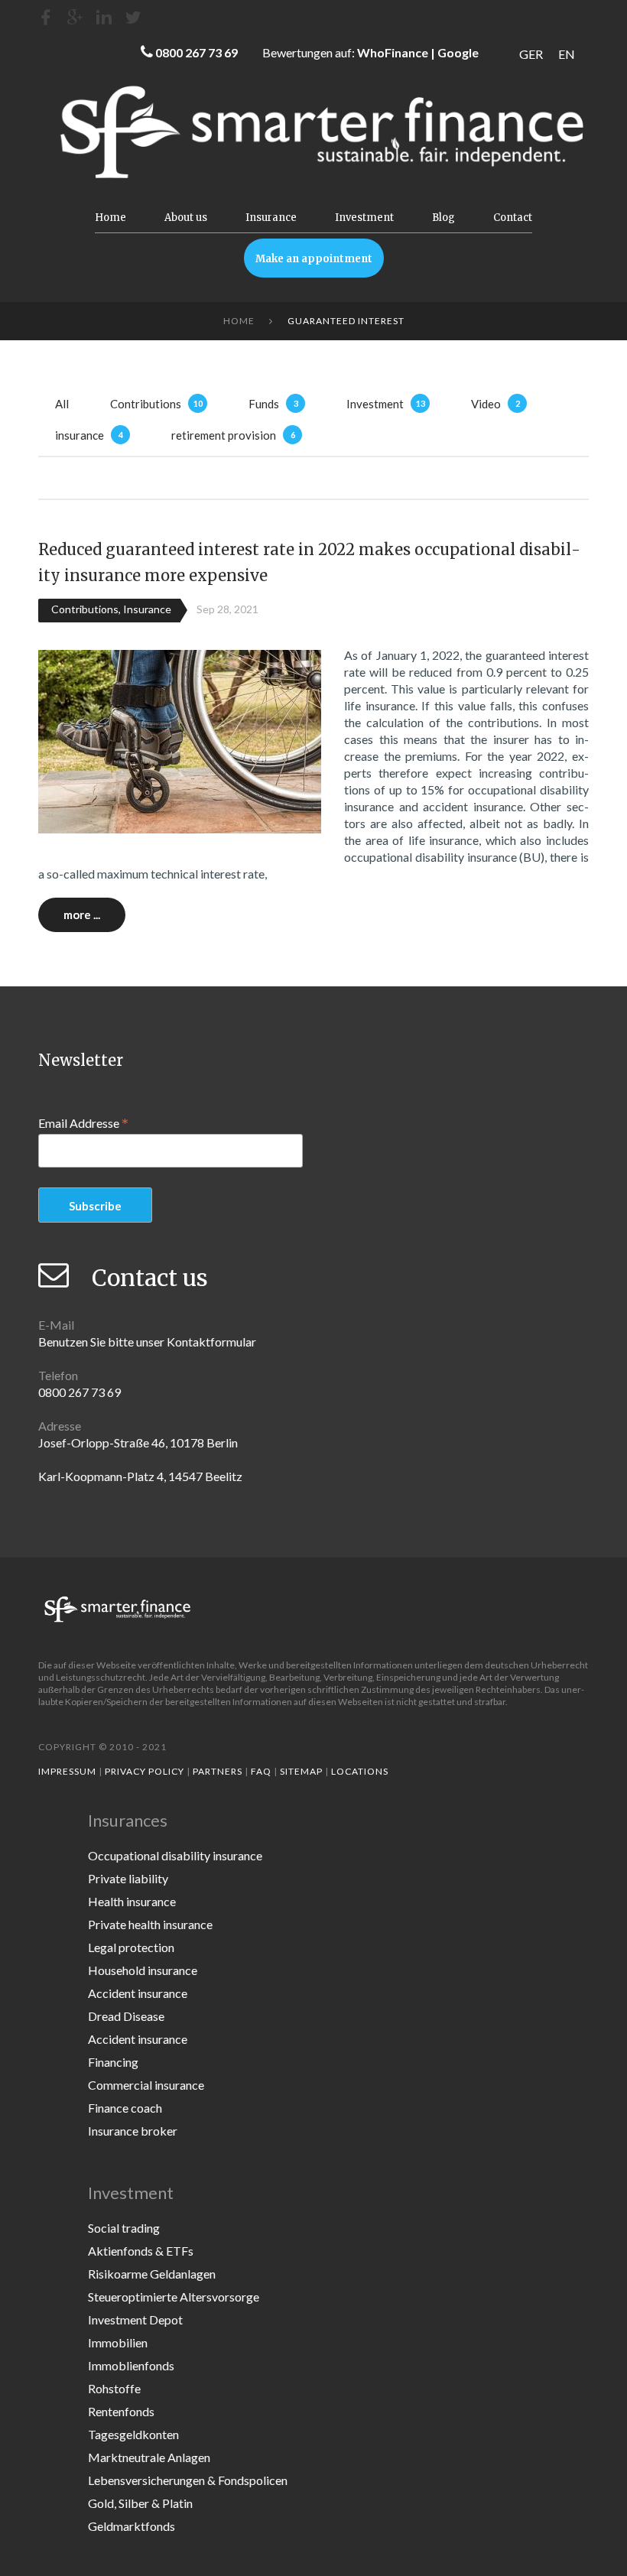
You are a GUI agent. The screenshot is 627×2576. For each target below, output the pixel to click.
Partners (218, 1771)
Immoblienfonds (131, 2365)
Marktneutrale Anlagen (149, 2457)
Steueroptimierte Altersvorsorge (174, 2297)
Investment (364, 218)
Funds (264, 404)
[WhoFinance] (133, 17)
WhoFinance (393, 52)
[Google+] (75, 17)
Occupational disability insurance (175, 1855)
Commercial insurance (146, 2085)
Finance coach (125, 2108)
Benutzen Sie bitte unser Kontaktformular (147, 1342)
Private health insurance (150, 1924)
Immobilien (118, 2342)
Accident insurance (138, 1993)
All (62, 404)
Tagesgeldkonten (133, 2434)
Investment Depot (135, 2319)
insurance (80, 435)
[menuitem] (531, 54)
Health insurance (132, 1901)
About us (186, 218)
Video (486, 404)
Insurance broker (133, 2131)
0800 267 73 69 (197, 52)
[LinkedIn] (104, 17)
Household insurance (143, 1970)
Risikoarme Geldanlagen (152, 2274)
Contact (513, 218)
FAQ (261, 1771)
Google (458, 52)
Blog (443, 218)
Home (110, 218)
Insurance (271, 218)
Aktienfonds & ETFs (141, 2251)
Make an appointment (314, 259)
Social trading (124, 2228)
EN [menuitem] (567, 54)
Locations (360, 1771)
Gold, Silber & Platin (140, 2503)
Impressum (67, 1771)
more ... (82, 914)
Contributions (146, 404)
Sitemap (301, 1771)
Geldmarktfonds (132, 2526)
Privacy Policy (145, 1771)
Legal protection (131, 1947)
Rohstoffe (114, 2388)
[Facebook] (46, 17)
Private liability (128, 1878)
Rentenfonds (121, 2411)
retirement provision (224, 435)
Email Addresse (83, 1122)
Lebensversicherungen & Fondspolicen (188, 2480)
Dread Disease (126, 2016)
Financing (113, 2062)
